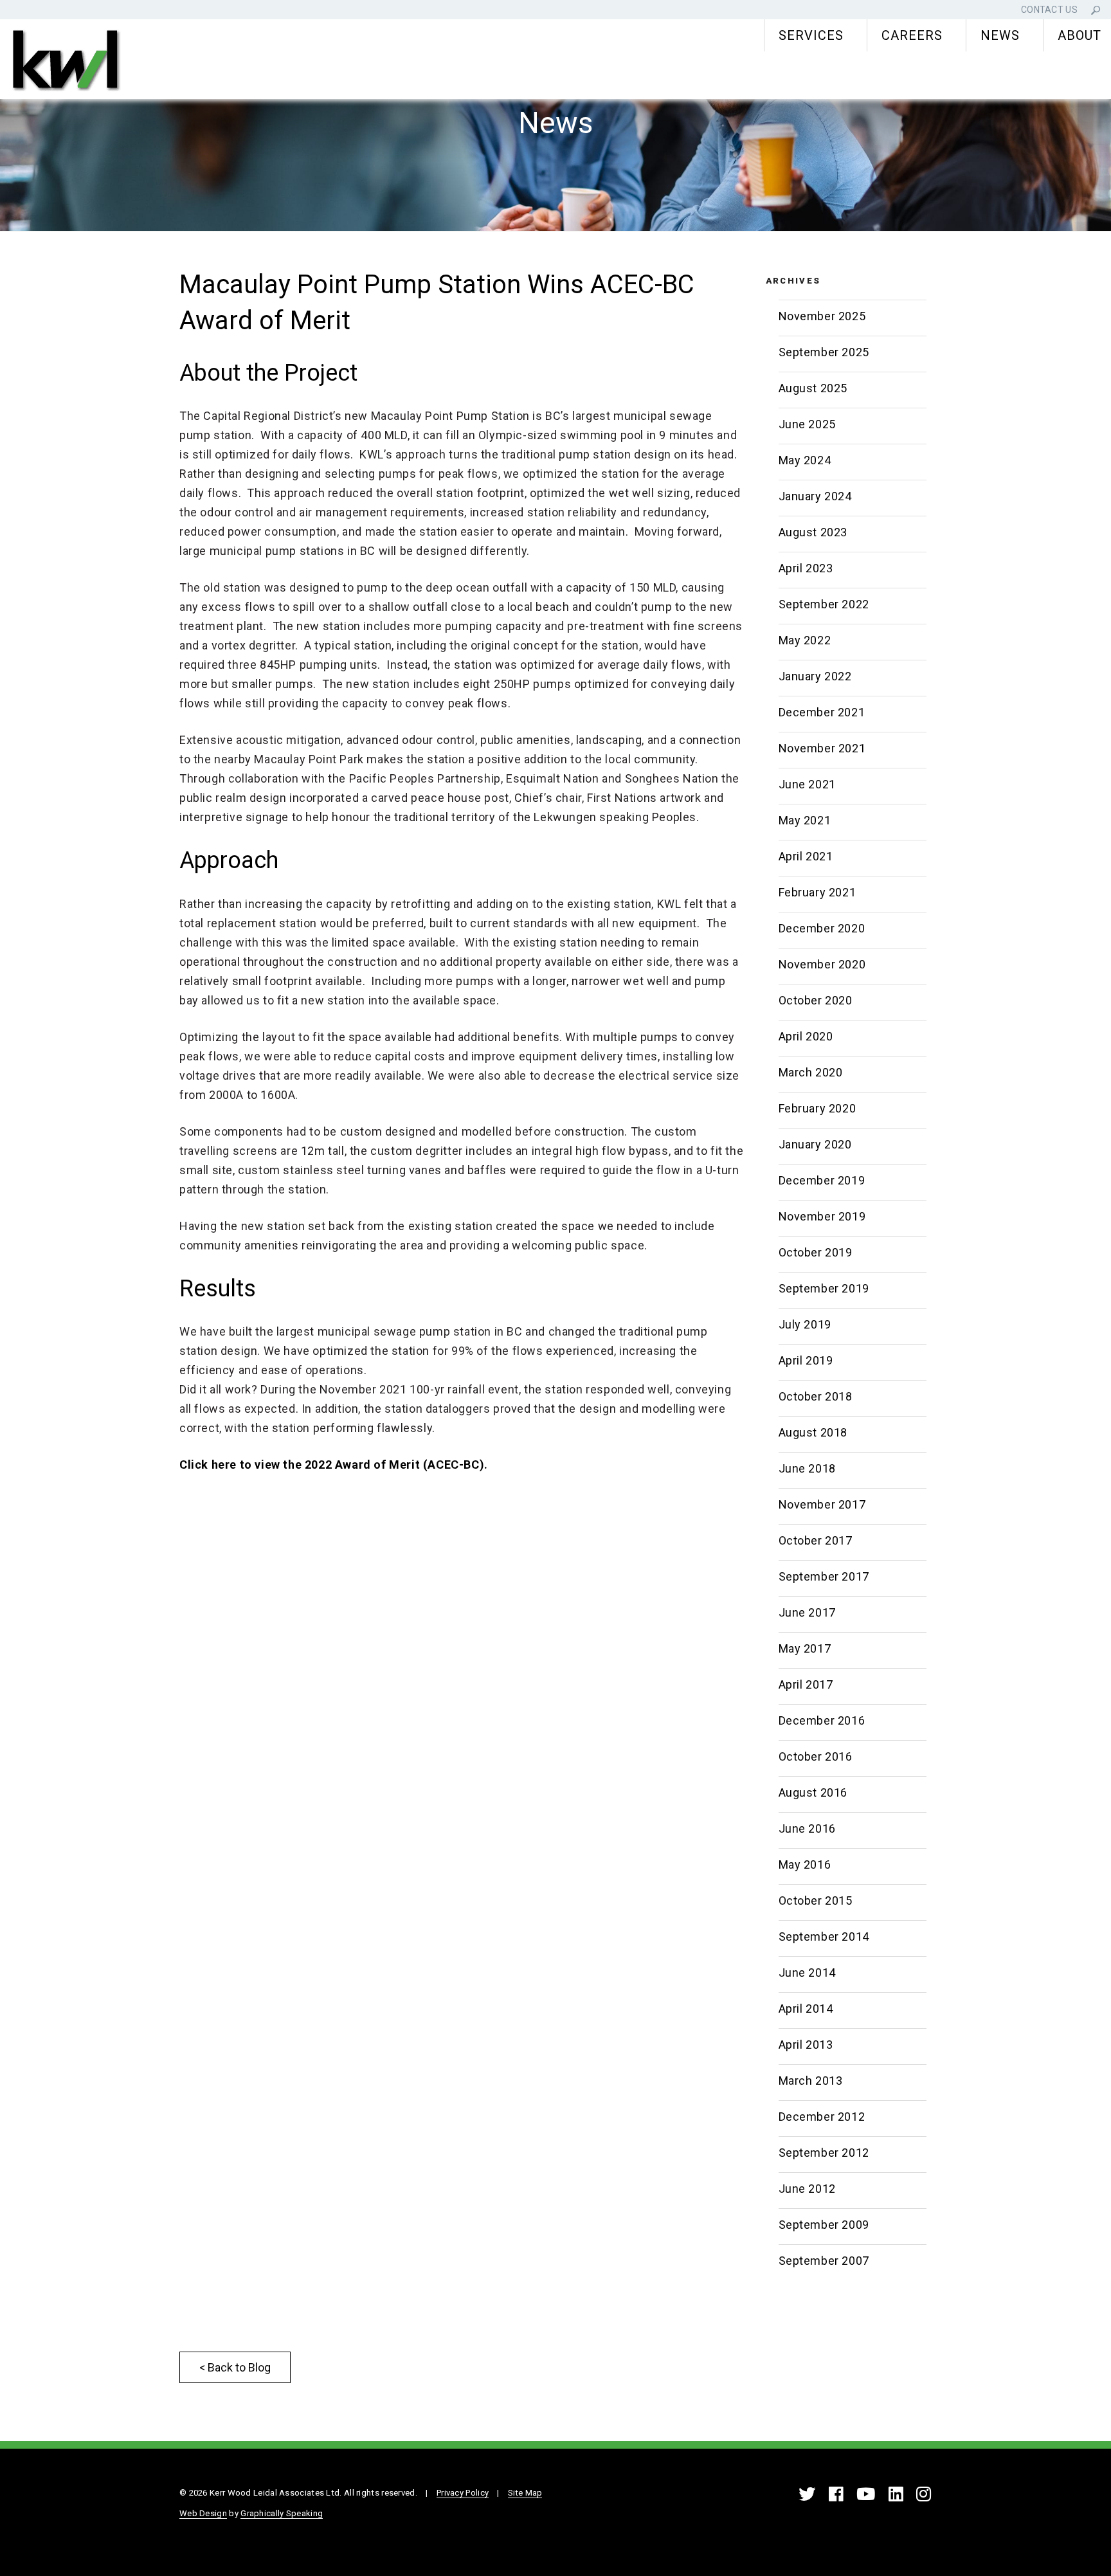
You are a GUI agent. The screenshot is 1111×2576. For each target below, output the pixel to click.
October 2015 (816, 1900)
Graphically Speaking (282, 2513)
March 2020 (811, 1072)
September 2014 (824, 1937)
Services (811, 35)
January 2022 (815, 676)
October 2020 (816, 1000)
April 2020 (806, 1036)
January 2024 (815, 496)
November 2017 (822, 1504)
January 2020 (815, 1144)
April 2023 (806, 568)
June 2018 (807, 1468)
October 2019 (816, 1252)
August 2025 (813, 388)
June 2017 (807, 1612)
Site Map (525, 2493)
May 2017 (805, 1648)
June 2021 (807, 784)
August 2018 (813, 1432)
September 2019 (824, 1288)
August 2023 (813, 532)
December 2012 (822, 2117)
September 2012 (824, 2153)
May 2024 (805, 460)
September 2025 (824, 352)
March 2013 (811, 2081)
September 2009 (824, 2225)
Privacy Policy (463, 2493)
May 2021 (805, 820)
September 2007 (824, 2261)
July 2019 (805, 1324)
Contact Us (1049, 10)
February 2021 (817, 892)
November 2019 (822, 1216)
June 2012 (807, 2189)
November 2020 (822, 964)
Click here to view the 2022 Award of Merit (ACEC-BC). (334, 1465)
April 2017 (806, 1684)
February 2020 (817, 1108)
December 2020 (822, 928)
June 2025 (807, 424)
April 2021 (806, 856)
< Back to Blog (235, 2367)
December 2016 (822, 1720)
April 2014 (806, 2009)
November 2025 (822, 316)
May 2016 (805, 1864)
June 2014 (807, 1973)
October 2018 (816, 1396)
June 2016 (807, 1828)
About (1079, 35)
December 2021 (822, 712)
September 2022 (824, 604)
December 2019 (822, 1180)
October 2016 (816, 1756)
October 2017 (816, 1540)
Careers (912, 35)
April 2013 (806, 2045)
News (1000, 35)
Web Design (203, 2513)
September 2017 (824, 1576)
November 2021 (822, 748)
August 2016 (813, 1792)
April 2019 (806, 1360)
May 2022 (805, 640)
